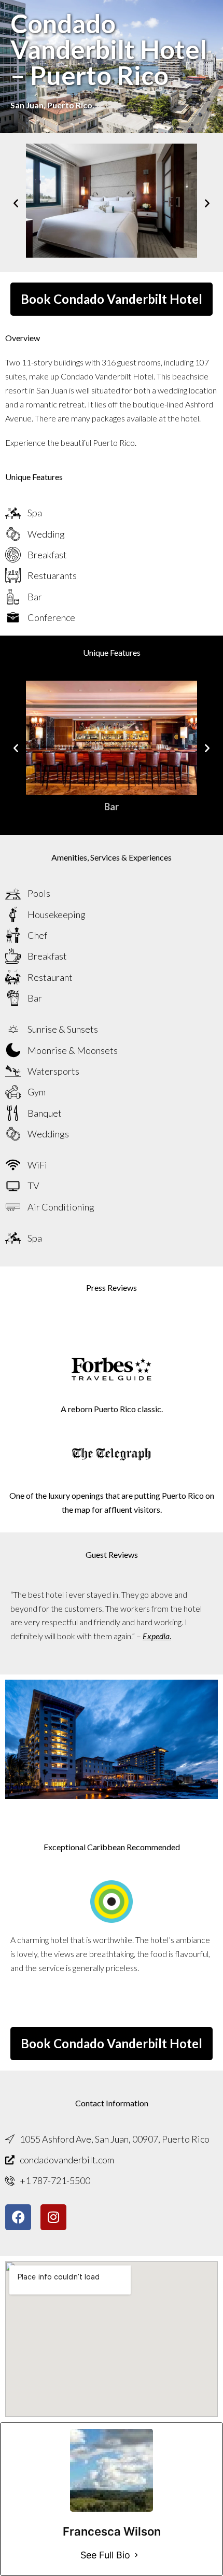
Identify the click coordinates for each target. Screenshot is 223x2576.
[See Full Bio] (136, 2555)
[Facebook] (18, 2217)
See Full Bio (105, 2555)
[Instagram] (53, 2217)
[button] (16, 202)
